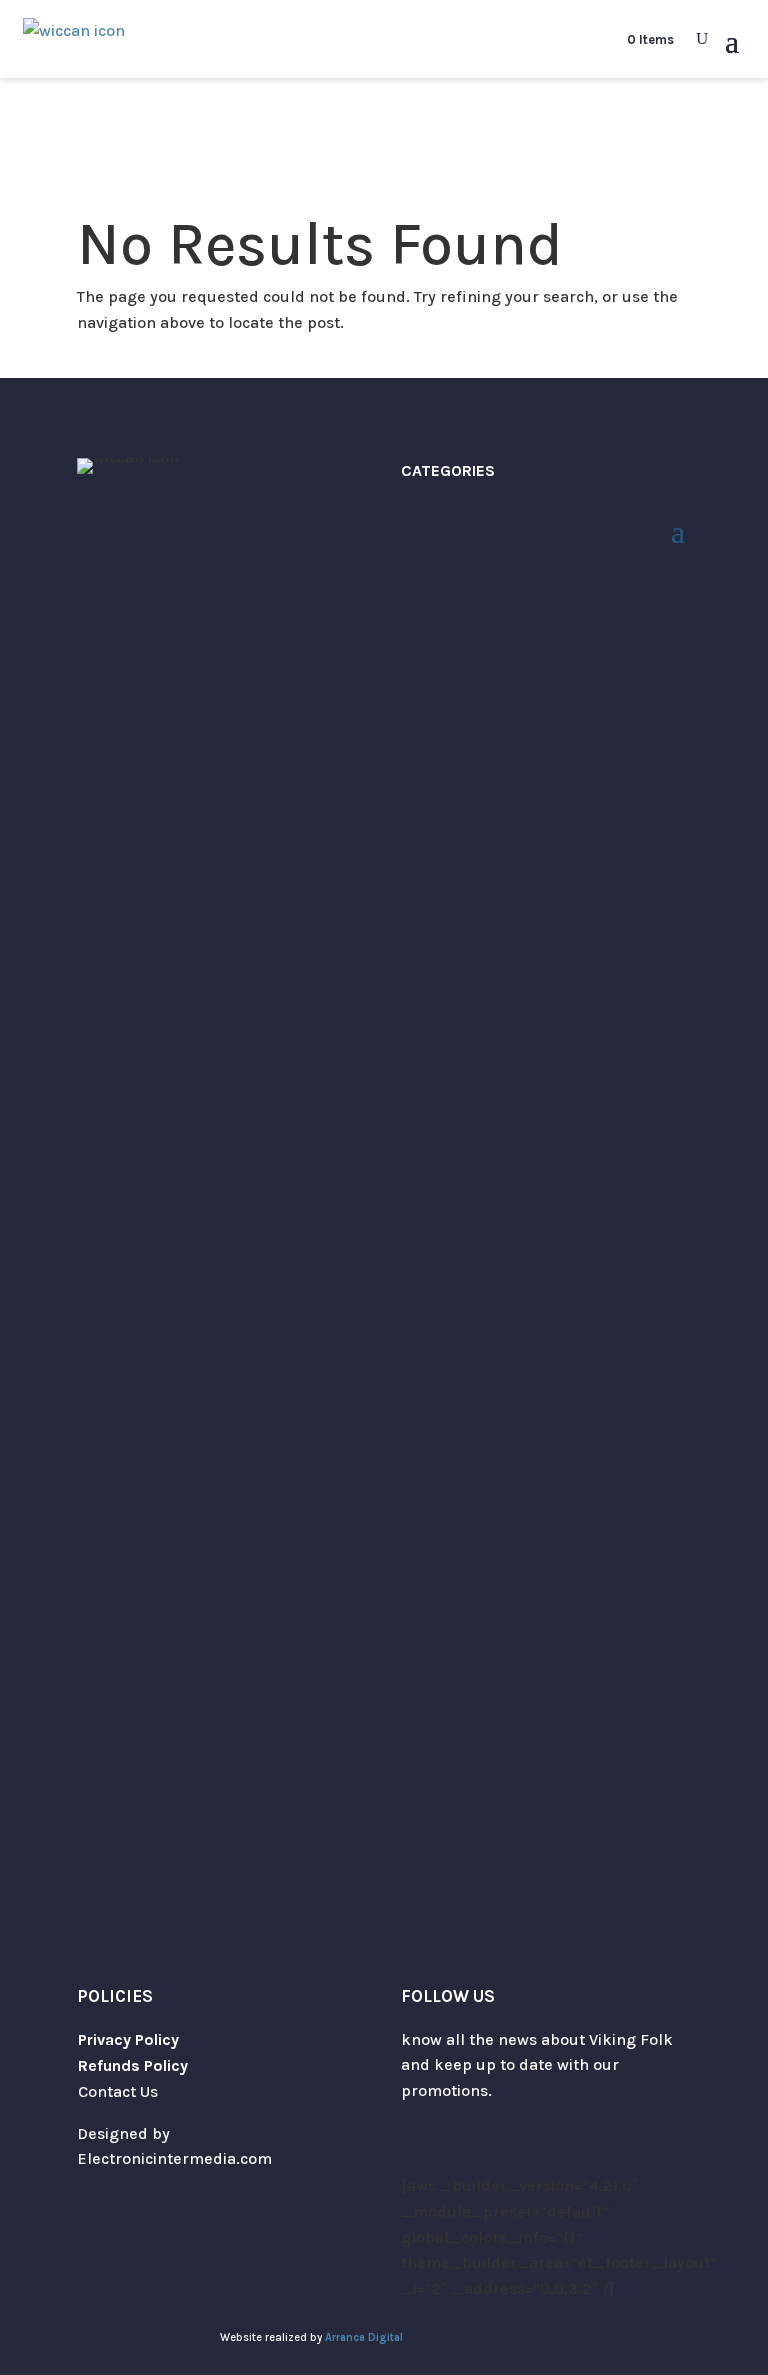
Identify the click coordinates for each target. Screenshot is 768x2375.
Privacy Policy (128, 2039)
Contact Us (118, 2091)
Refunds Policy (133, 2065)
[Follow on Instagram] (457, 2149)
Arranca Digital (364, 2337)
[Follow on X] (417, 2149)
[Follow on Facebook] (497, 2149)
